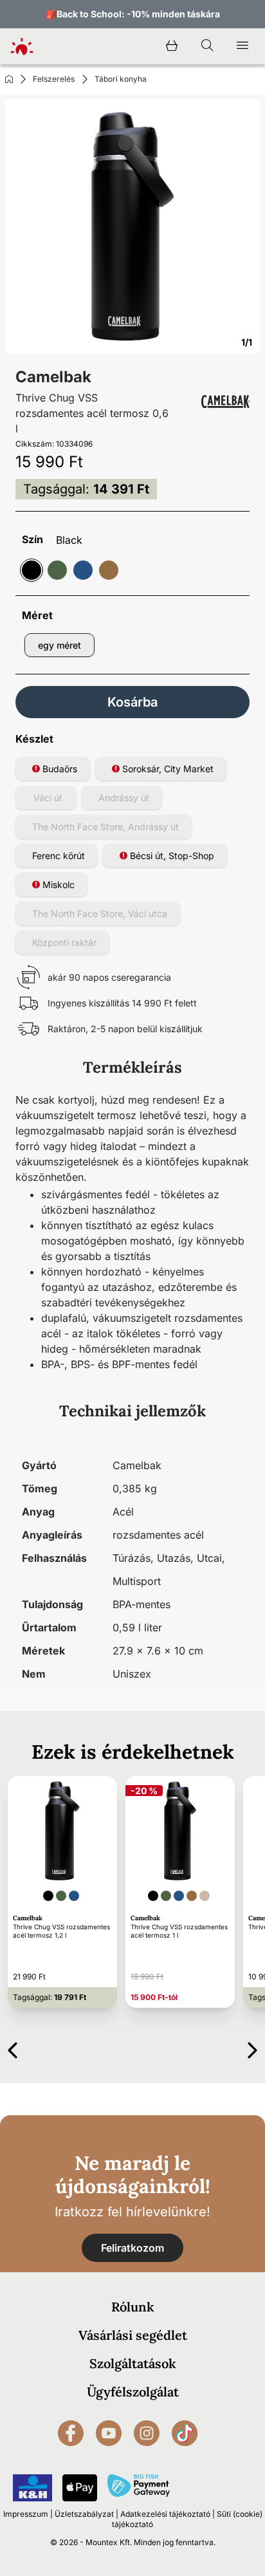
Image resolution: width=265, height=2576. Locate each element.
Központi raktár (64, 942)
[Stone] (109, 570)
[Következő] (252, 2048)
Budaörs (59, 769)
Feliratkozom (132, 2248)
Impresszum (26, 2514)
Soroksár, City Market (167, 769)
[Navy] (83, 570)
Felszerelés (54, 79)
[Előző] (13, 2048)
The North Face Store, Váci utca (100, 913)
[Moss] (57, 570)
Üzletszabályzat (84, 2514)
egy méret (59, 645)
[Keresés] (207, 46)
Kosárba (132, 702)
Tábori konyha (121, 79)
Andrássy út (124, 798)
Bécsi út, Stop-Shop (171, 856)
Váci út (48, 798)
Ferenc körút (59, 856)
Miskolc (57, 885)
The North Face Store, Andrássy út (105, 827)
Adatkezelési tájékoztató (165, 2514)
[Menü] (242, 46)
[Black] (32, 570)
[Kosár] (172, 46)
